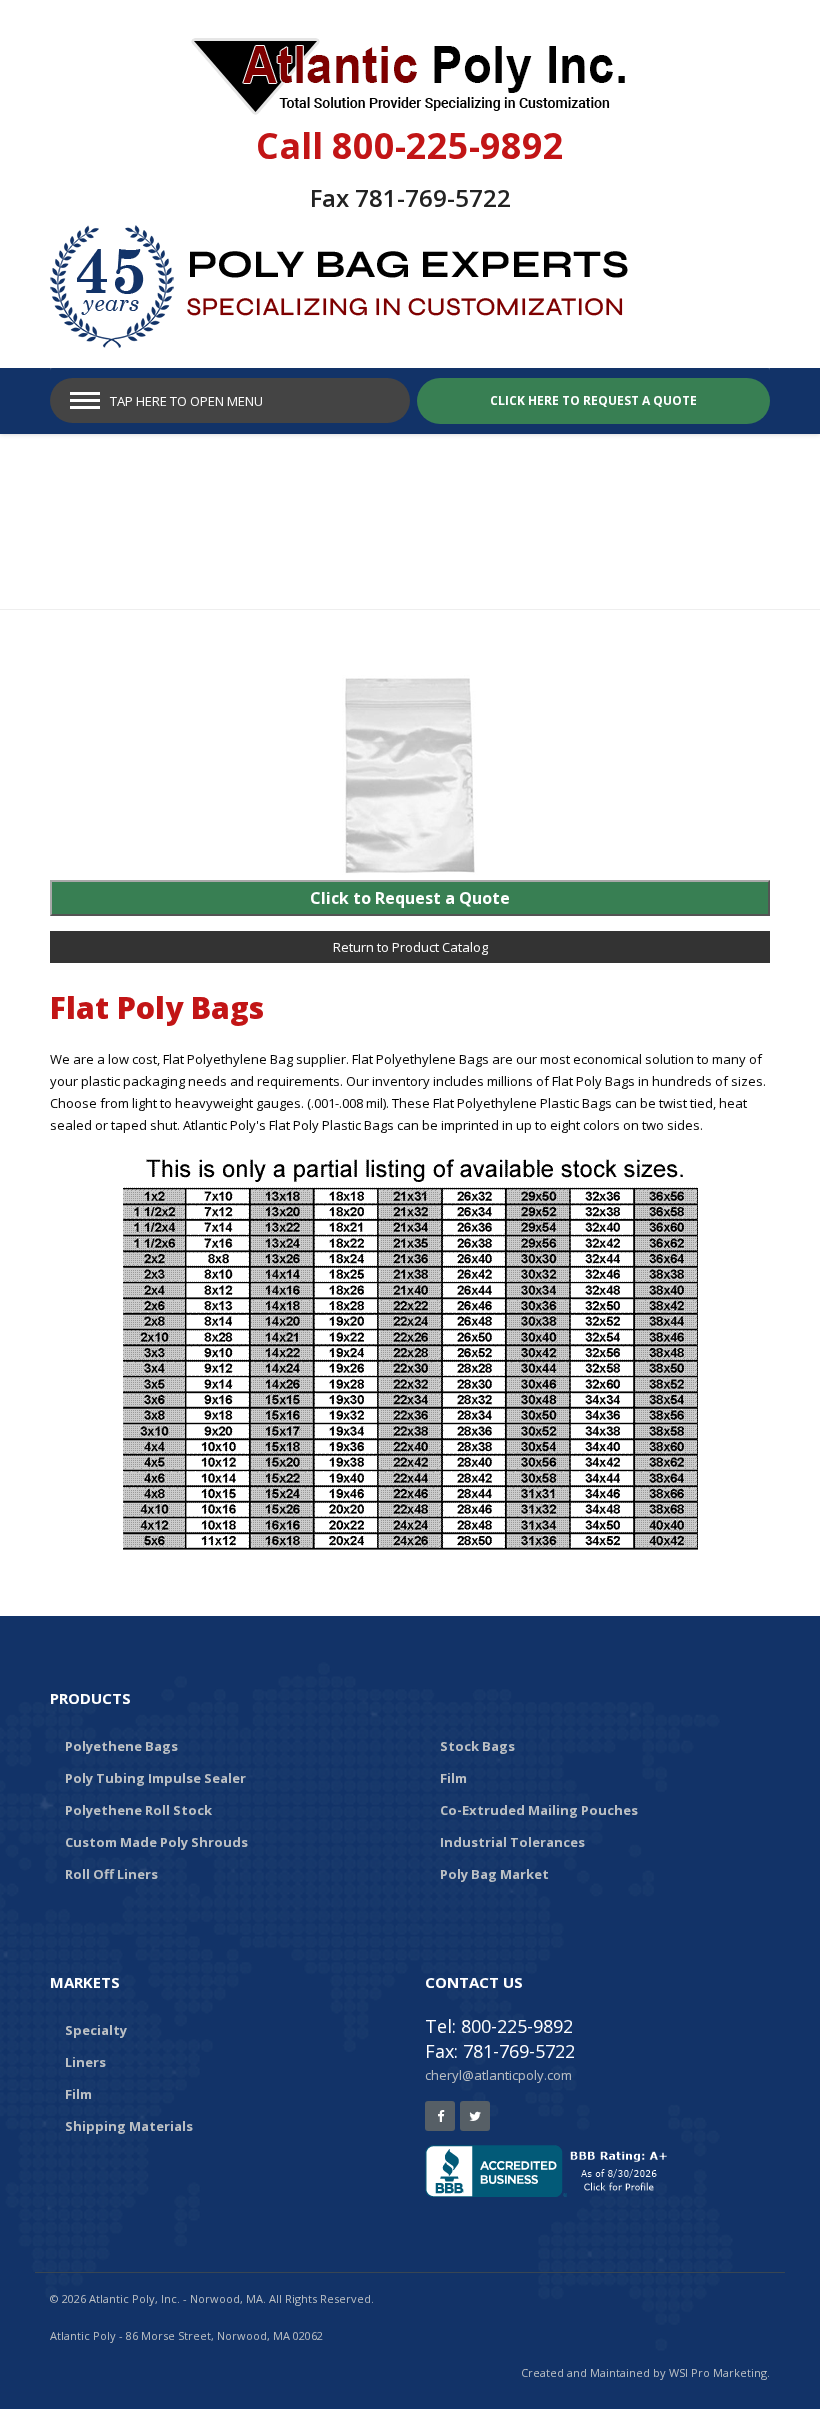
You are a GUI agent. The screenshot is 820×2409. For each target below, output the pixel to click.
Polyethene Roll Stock (138, 1810)
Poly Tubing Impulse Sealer (155, 1778)
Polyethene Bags (121, 1746)
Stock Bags (477, 1746)
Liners (85, 2062)
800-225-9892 (448, 145)
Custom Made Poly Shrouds (156, 1842)
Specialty (96, 2030)
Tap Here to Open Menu (186, 401)
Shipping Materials (129, 2126)
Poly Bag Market (494, 1874)
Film (453, 1778)
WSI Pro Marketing (718, 2372)
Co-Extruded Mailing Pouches (539, 1810)
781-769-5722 (433, 197)
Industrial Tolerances (512, 1842)
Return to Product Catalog (410, 947)
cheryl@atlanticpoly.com (498, 2075)
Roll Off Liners (111, 1874)
